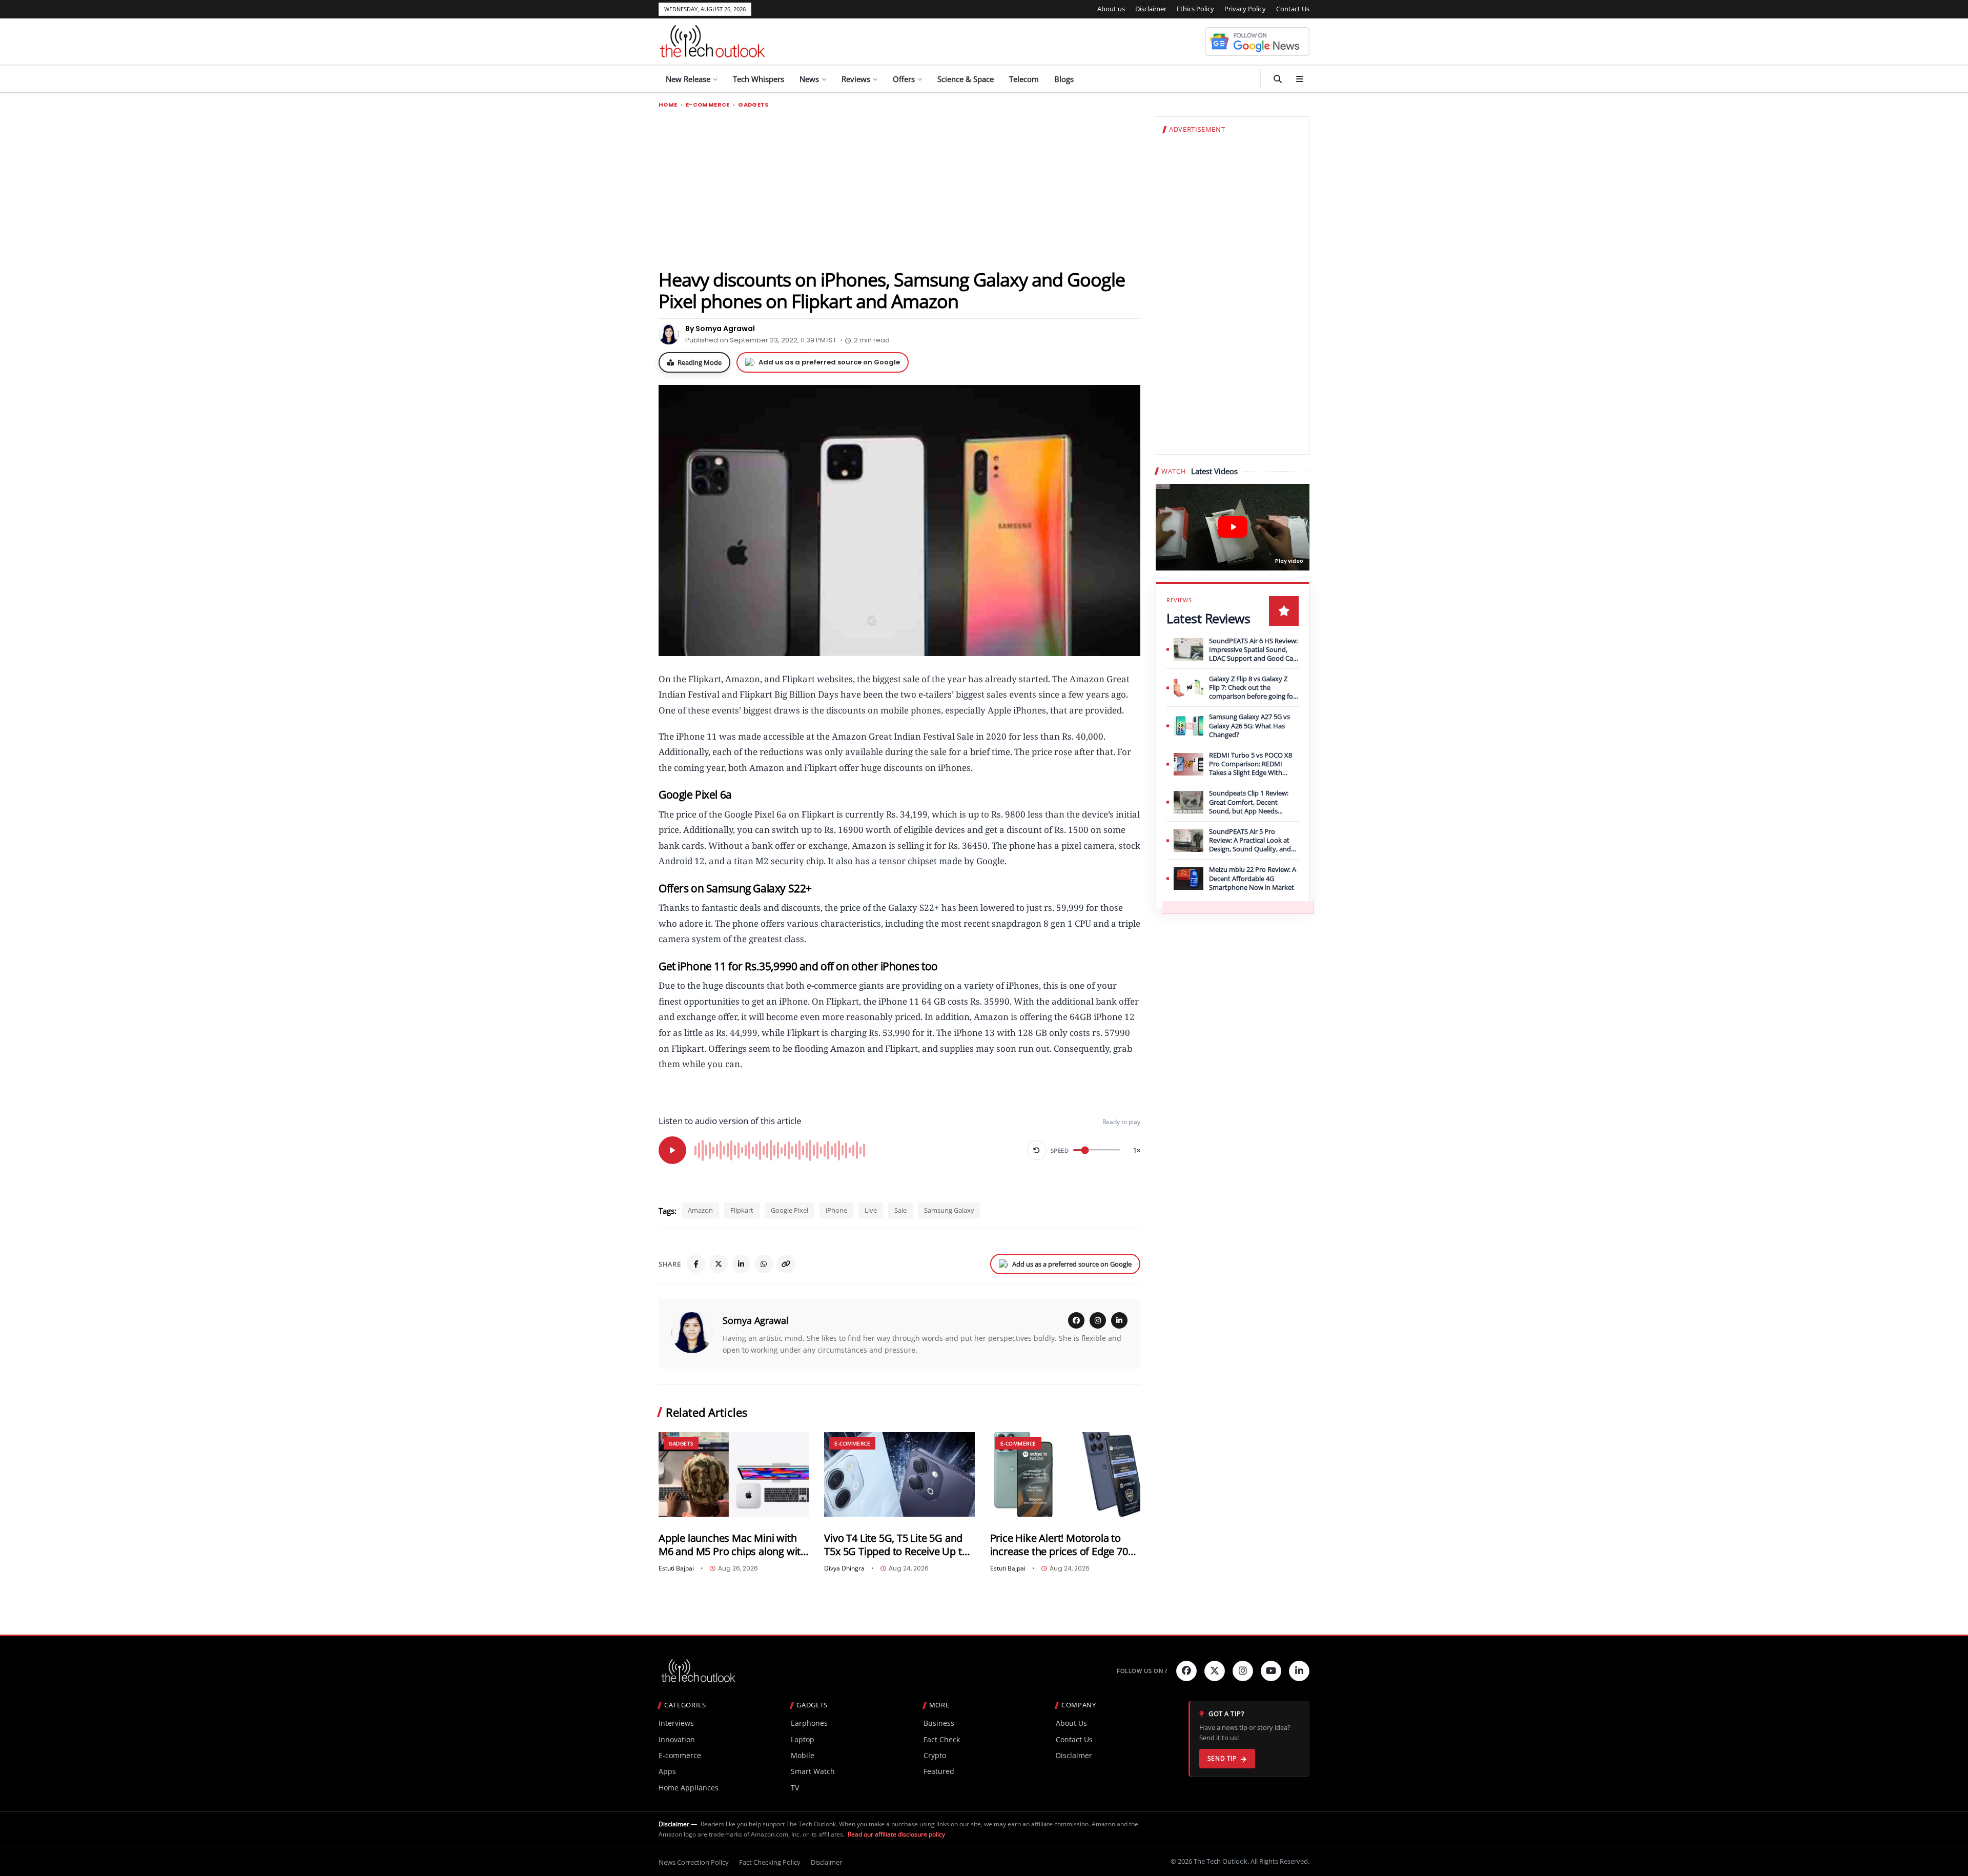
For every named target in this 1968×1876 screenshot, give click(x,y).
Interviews (676, 1723)
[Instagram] (1098, 1320)
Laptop (803, 1739)
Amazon (700, 1210)
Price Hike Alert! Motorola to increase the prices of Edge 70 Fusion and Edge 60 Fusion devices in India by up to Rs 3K (1060, 1545)
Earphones (809, 1723)
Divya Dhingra (844, 1568)
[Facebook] (696, 1264)
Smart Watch (813, 1771)
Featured (939, 1771)
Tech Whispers (758, 79)
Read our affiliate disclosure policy (896, 1834)
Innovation (677, 1739)
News (809, 79)
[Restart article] (1037, 1150)
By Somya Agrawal (720, 329)
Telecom (1024, 79)
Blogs (1064, 79)
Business (939, 1723)
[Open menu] (1300, 79)
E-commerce (708, 105)
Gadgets (753, 105)
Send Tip (1222, 1758)
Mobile (803, 1755)
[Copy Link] (786, 1264)
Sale (900, 1210)
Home (668, 105)
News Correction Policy (694, 1862)
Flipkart (742, 1210)
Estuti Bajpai (676, 1568)
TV (795, 1788)
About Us (1071, 1723)
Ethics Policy (1195, 9)
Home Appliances (689, 1788)
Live (871, 1210)
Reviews (856, 79)
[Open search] (1278, 79)
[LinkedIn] (741, 1264)
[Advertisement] (899, 188)
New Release (688, 79)
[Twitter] (1215, 1671)
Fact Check (942, 1739)
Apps (667, 1771)
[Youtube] (1271, 1671)
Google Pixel (790, 1210)
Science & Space (966, 79)
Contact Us (1293, 9)
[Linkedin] (1299, 1671)
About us (1111, 9)
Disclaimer (1151, 9)
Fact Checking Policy (770, 1862)
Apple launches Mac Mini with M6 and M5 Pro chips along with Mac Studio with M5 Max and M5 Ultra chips (733, 1545)
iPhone (836, 1210)
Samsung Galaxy (949, 1210)
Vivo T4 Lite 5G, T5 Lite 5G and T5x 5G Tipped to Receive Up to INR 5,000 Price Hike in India (896, 1545)
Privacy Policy (1245, 9)
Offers (904, 79)
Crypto (935, 1755)
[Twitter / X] (719, 1264)
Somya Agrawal (756, 1320)
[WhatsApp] (764, 1264)
